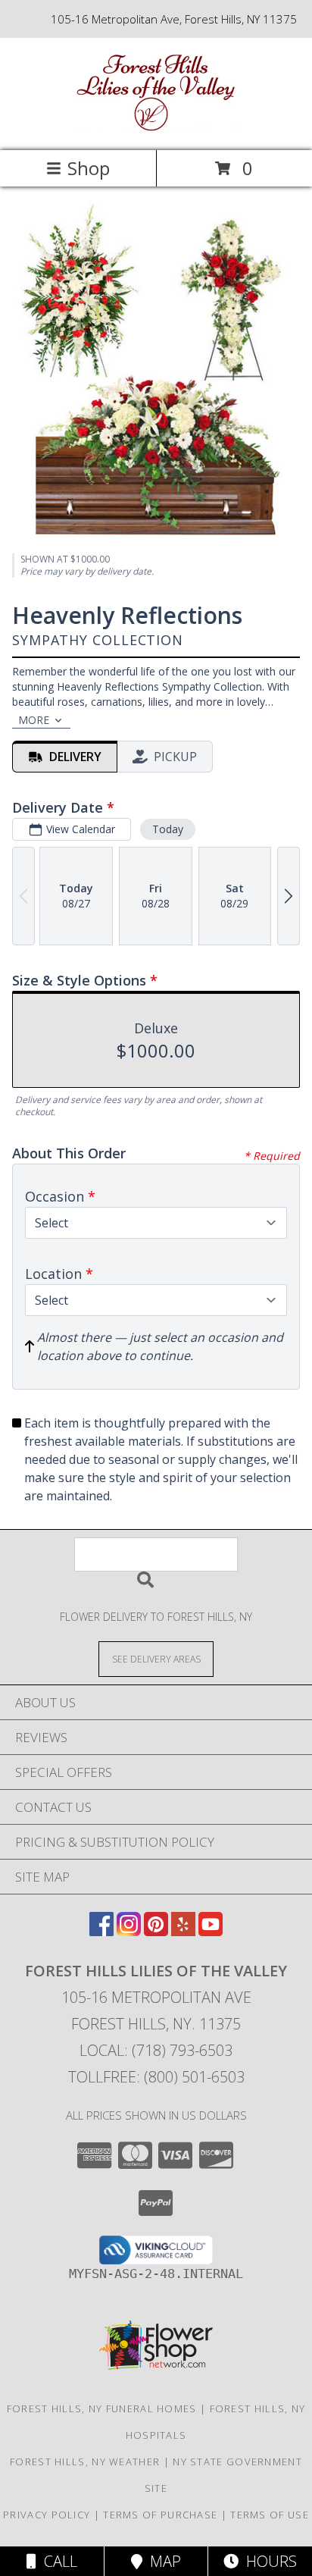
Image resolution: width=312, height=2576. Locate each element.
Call (57, 2561)
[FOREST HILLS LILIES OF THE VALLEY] (156, 128)
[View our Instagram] (129, 1931)
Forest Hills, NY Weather (85, 2462)
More (34, 720)
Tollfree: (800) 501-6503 (156, 2077)
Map (162, 2561)
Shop (89, 168)
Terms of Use (270, 2515)
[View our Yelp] (183, 1931)
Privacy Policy (47, 2515)
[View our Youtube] (211, 1931)
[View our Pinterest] (156, 1931)
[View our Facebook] (101, 1931)
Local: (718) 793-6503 (156, 2050)
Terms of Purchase (160, 2515)
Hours (268, 2561)
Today (168, 829)
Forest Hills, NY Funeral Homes (102, 2408)
